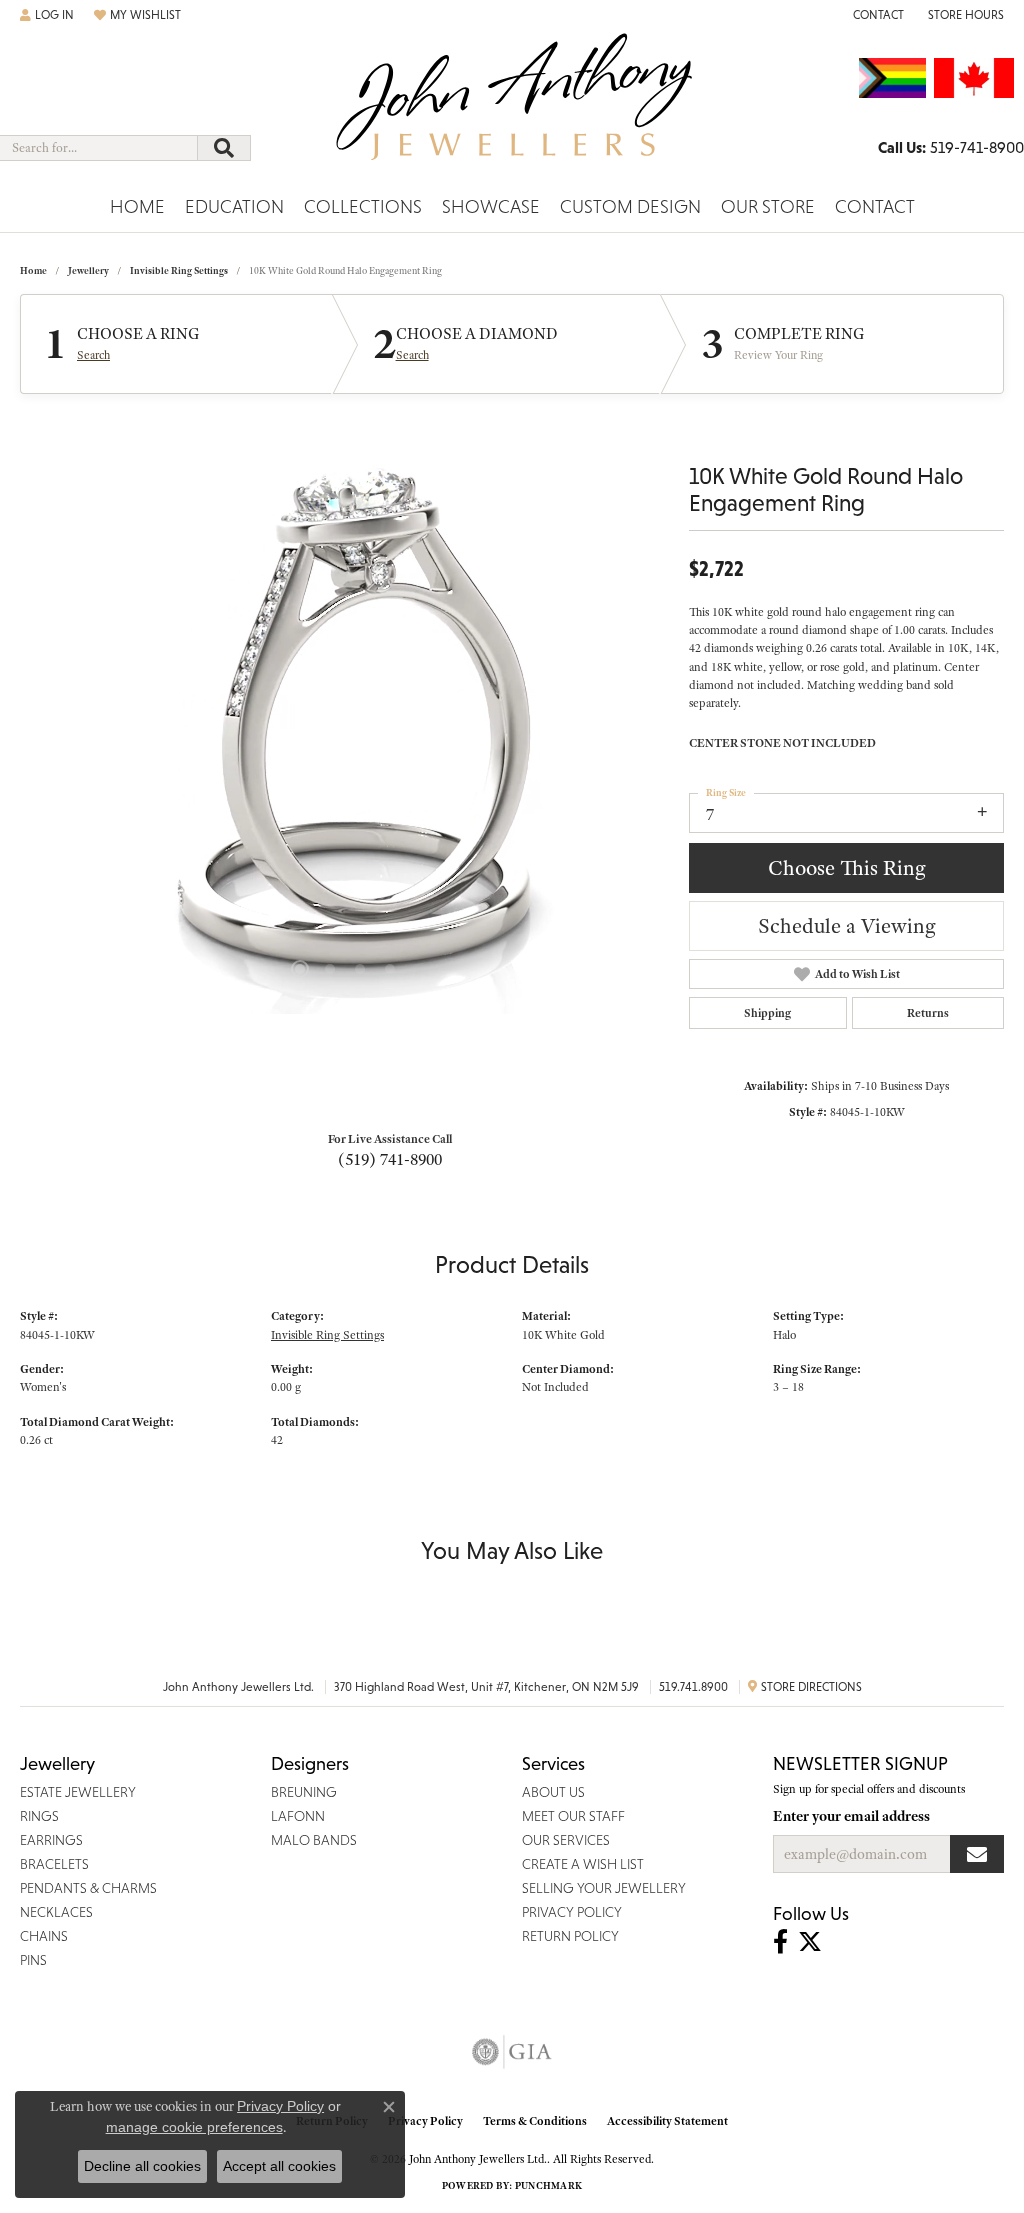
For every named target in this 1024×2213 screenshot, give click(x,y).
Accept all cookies (279, 2166)
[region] (345, 714)
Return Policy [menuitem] (570, 1936)
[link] (876, 15)
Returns (928, 1013)
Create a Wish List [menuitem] (583, 1864)
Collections (363, 206)
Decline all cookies (142, 2166)
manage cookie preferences (194, 2127)
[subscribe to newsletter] (977, 1854)
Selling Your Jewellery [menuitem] (604, 1888)
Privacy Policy (425, 2121)
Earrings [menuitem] (51, 1840)
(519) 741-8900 (390, 1159)
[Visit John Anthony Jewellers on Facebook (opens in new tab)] (780, 1942)
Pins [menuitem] (33, 1960)
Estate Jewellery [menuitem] (78, 1792)
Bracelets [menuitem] (54, 1864)
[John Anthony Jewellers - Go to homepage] (512, 109)
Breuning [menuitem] (304, 1792)
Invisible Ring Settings (179, 270)
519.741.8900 (693, 1687)
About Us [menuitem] (553, 1792)
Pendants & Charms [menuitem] (88, 1888)
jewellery (88, 270)
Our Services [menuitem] (566, 1840)
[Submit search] (224, 148)
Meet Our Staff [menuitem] (573, 1816)
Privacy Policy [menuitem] (572, 1912)
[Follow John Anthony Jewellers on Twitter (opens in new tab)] (810, 1942)
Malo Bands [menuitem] (314, 1840)
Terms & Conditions (535, 2121)
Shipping (767, 1013)
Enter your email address (851, 1816)
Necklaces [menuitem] (56, 1912)
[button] (47, 15)
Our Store (768, 206)
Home (137, 206)
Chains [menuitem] (44, 1936)
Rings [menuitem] (39, 1816)
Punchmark (548, 2185)
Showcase (491, 206)
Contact (875, 206)
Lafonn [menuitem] (298, 1816)
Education (234, 206)
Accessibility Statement (667, 2121)
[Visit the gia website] (512, 2052)
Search (93, 355)
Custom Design (630, 206)
